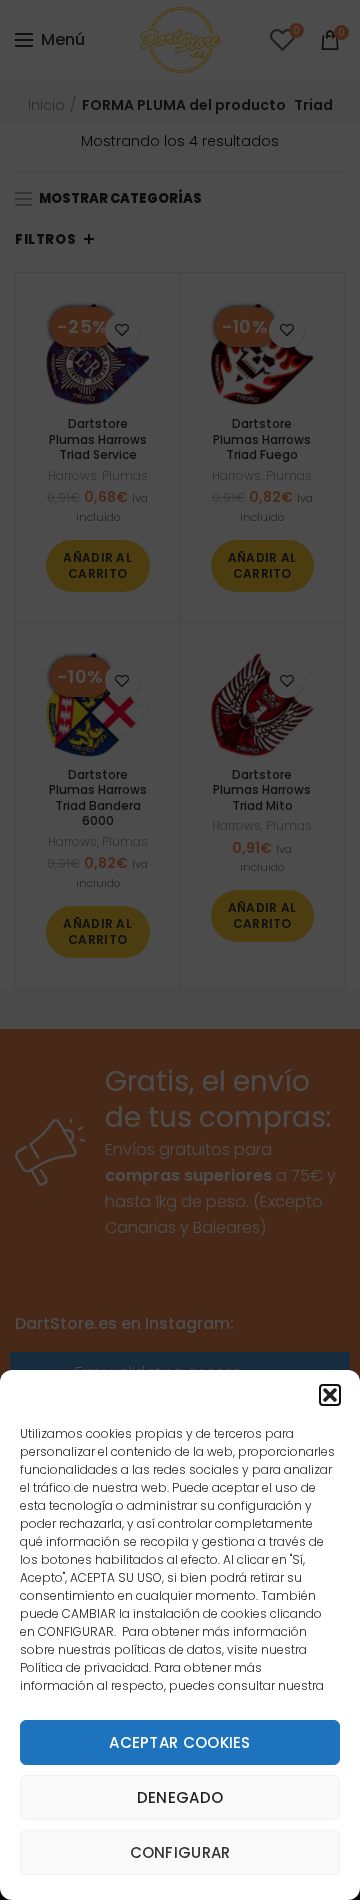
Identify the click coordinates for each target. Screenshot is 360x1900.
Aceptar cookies (180, 1742)
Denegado (180, 1797)
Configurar (180, 1852)
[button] (330, 1395)
